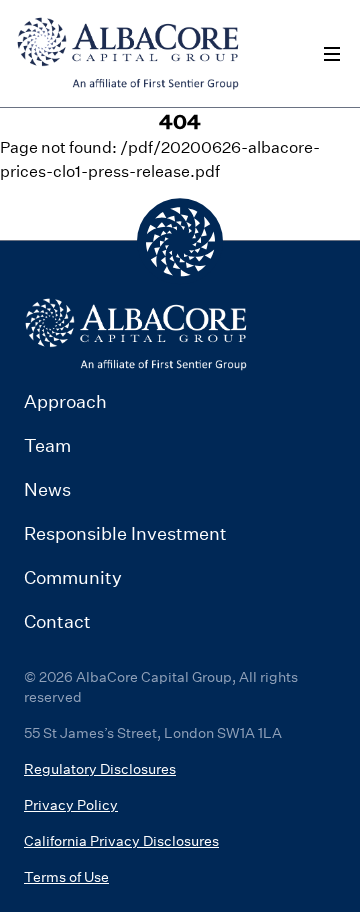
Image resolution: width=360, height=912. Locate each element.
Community (73, 577)
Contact (57, 621)
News (47, 489)
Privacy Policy (71, 805)
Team (47, 445)
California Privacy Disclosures (121, 841)
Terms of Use (66, 877)
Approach (65, 401)
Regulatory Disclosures (100, 769)
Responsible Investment (125, 533)
